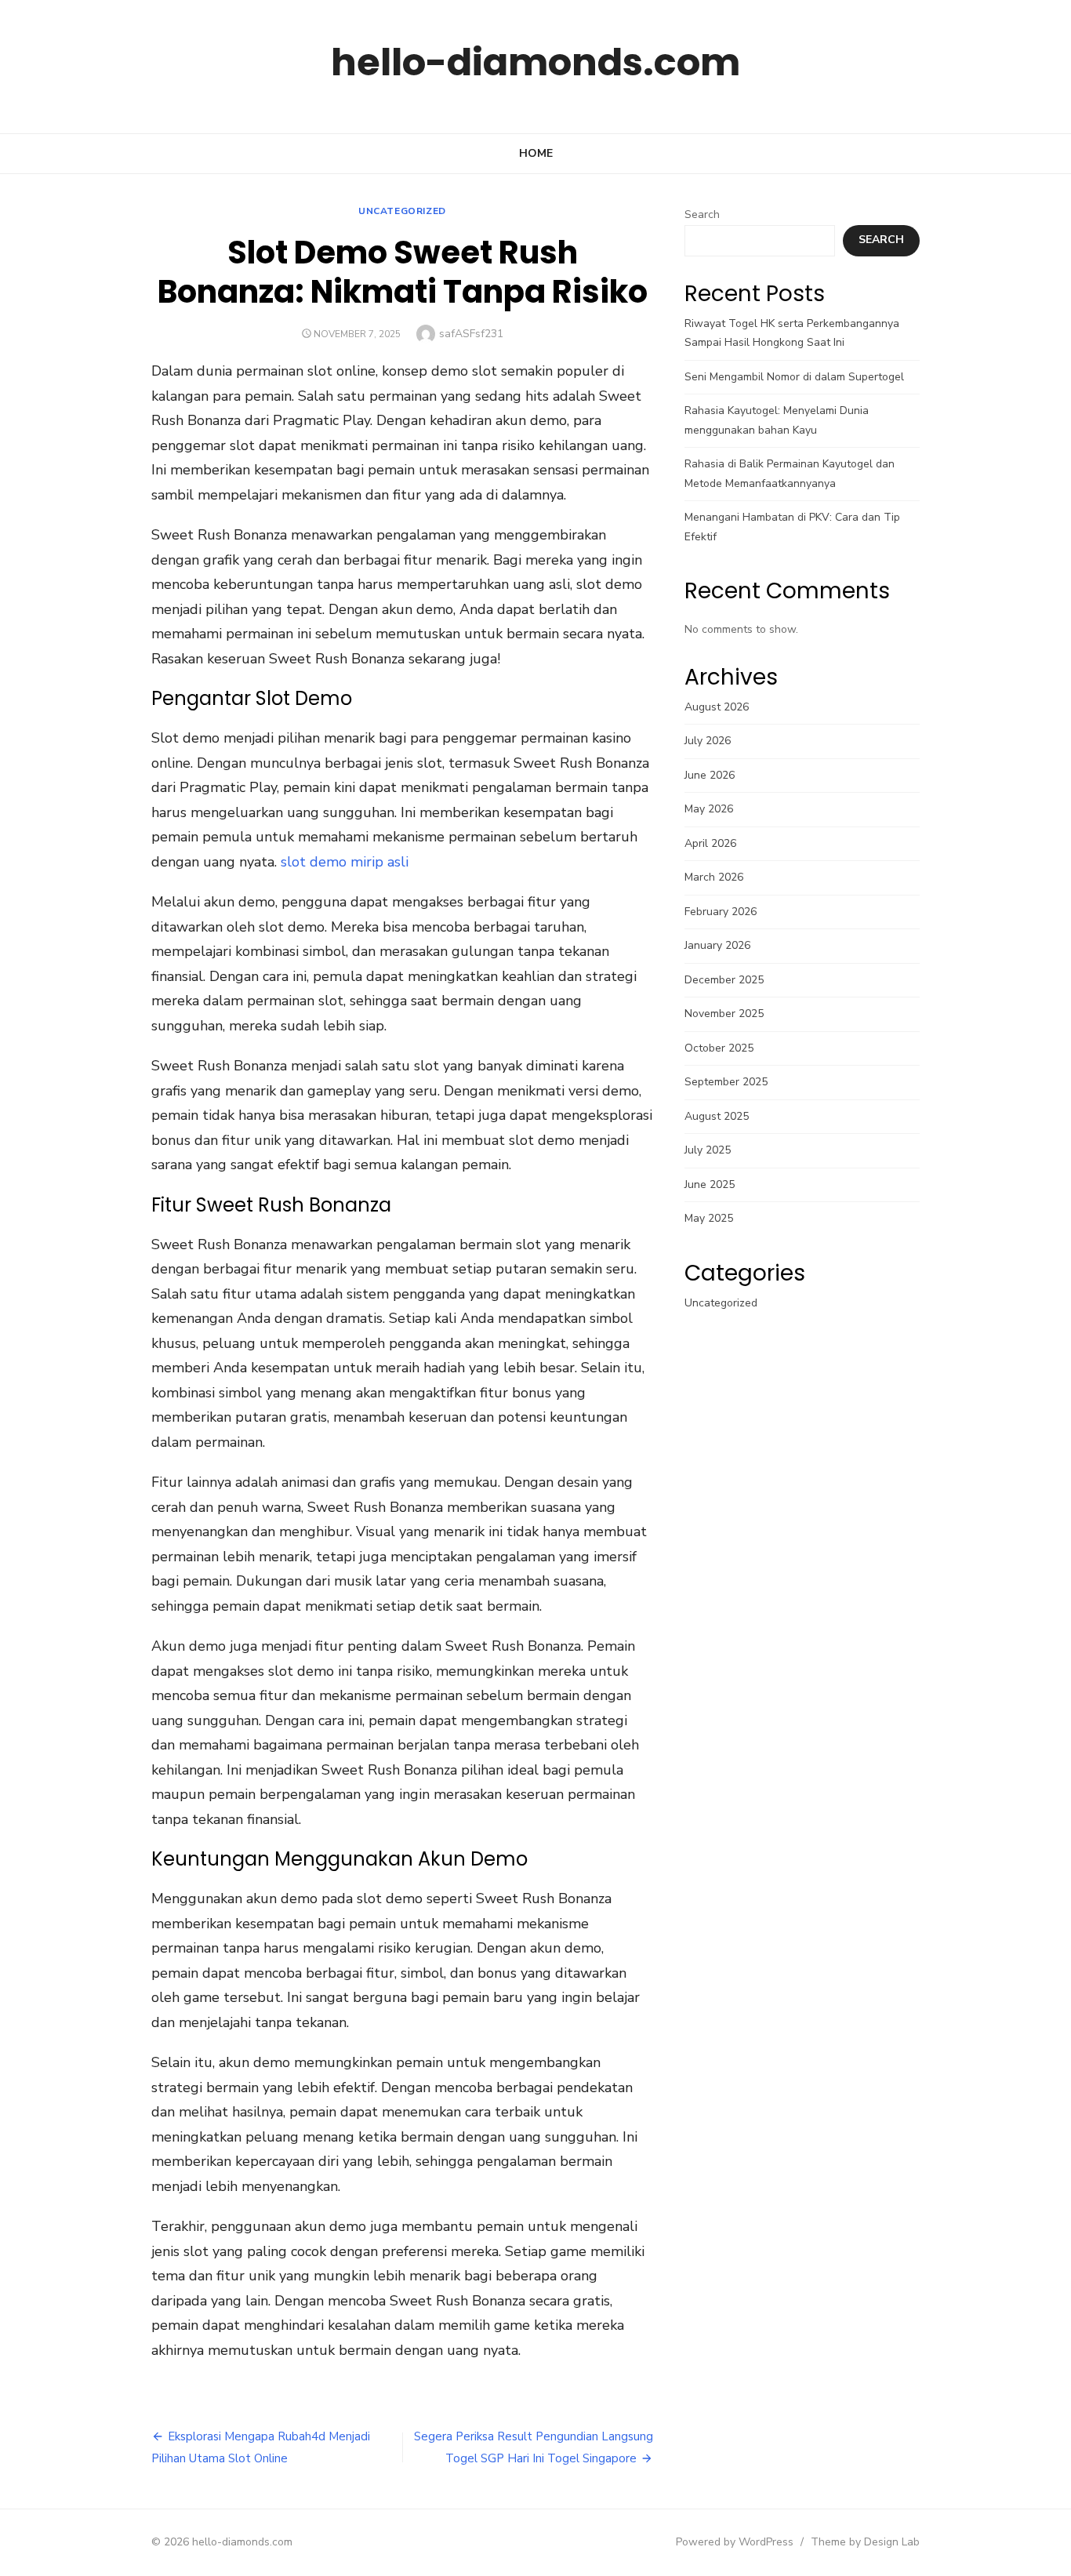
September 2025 (726, 1082)
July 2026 (708, 741)
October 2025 (719, 1048)
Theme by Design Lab (865, 2542)
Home (536, 153)
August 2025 (717, 1116)
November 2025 (724, 1014)
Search (702, 214)
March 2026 (714, 877)
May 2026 (709, 809)
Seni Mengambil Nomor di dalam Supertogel (794, 377)
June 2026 (710, 775)
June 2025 (710, 1184)
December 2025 (724, 980)
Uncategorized (402, 211)
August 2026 (717, 707)
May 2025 (709, 1218)
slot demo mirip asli (345, 862)
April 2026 (710, 843)
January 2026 (717, 945)
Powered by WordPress (735, 2542)
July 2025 (708, 1150)
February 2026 (721, 912)
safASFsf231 (471, 334)
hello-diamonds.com (535, 62)
